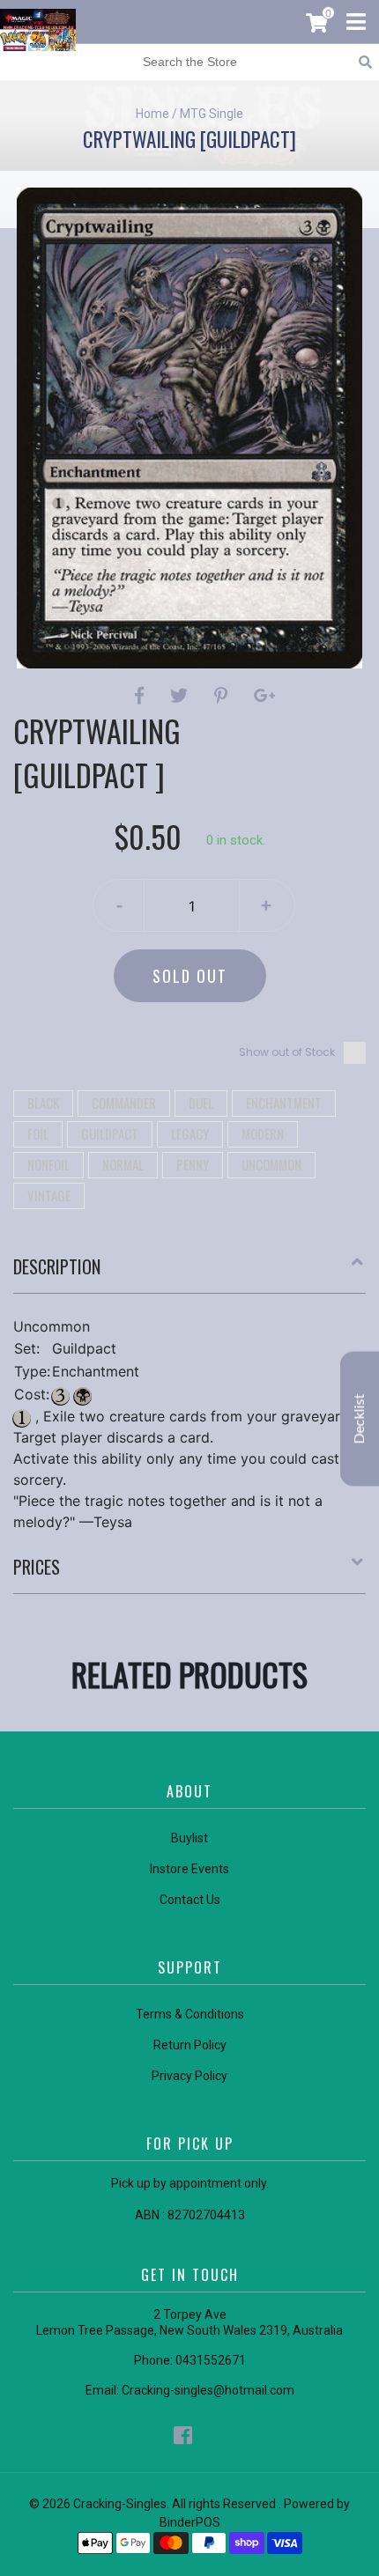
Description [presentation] (57, 1266)
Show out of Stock (287, 1052)
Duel (201, 1103)
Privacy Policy (189, 2076)
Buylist (189, 1838)
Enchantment (284, 1103)
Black (43, 1103)
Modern (263, 1133)
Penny (193, 1164)
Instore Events (189, 1869)
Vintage (49, 1195)
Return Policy (190, 2045)
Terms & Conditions (190, 2014)
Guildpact (110, 1133)
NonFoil (48, 1164)
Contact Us (190, 1900)
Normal (123, 1164)
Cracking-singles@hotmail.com (208, 2390)
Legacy (190, 1133)
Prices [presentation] (37, 1567)
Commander (124, 1103)
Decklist (360, 1418)
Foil (38, 1133)
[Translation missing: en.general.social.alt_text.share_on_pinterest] (223, 696)
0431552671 (211, 2360)
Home (152, 114)
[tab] (189, 1273)
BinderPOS (190, 2522)
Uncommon (271, 1164)
